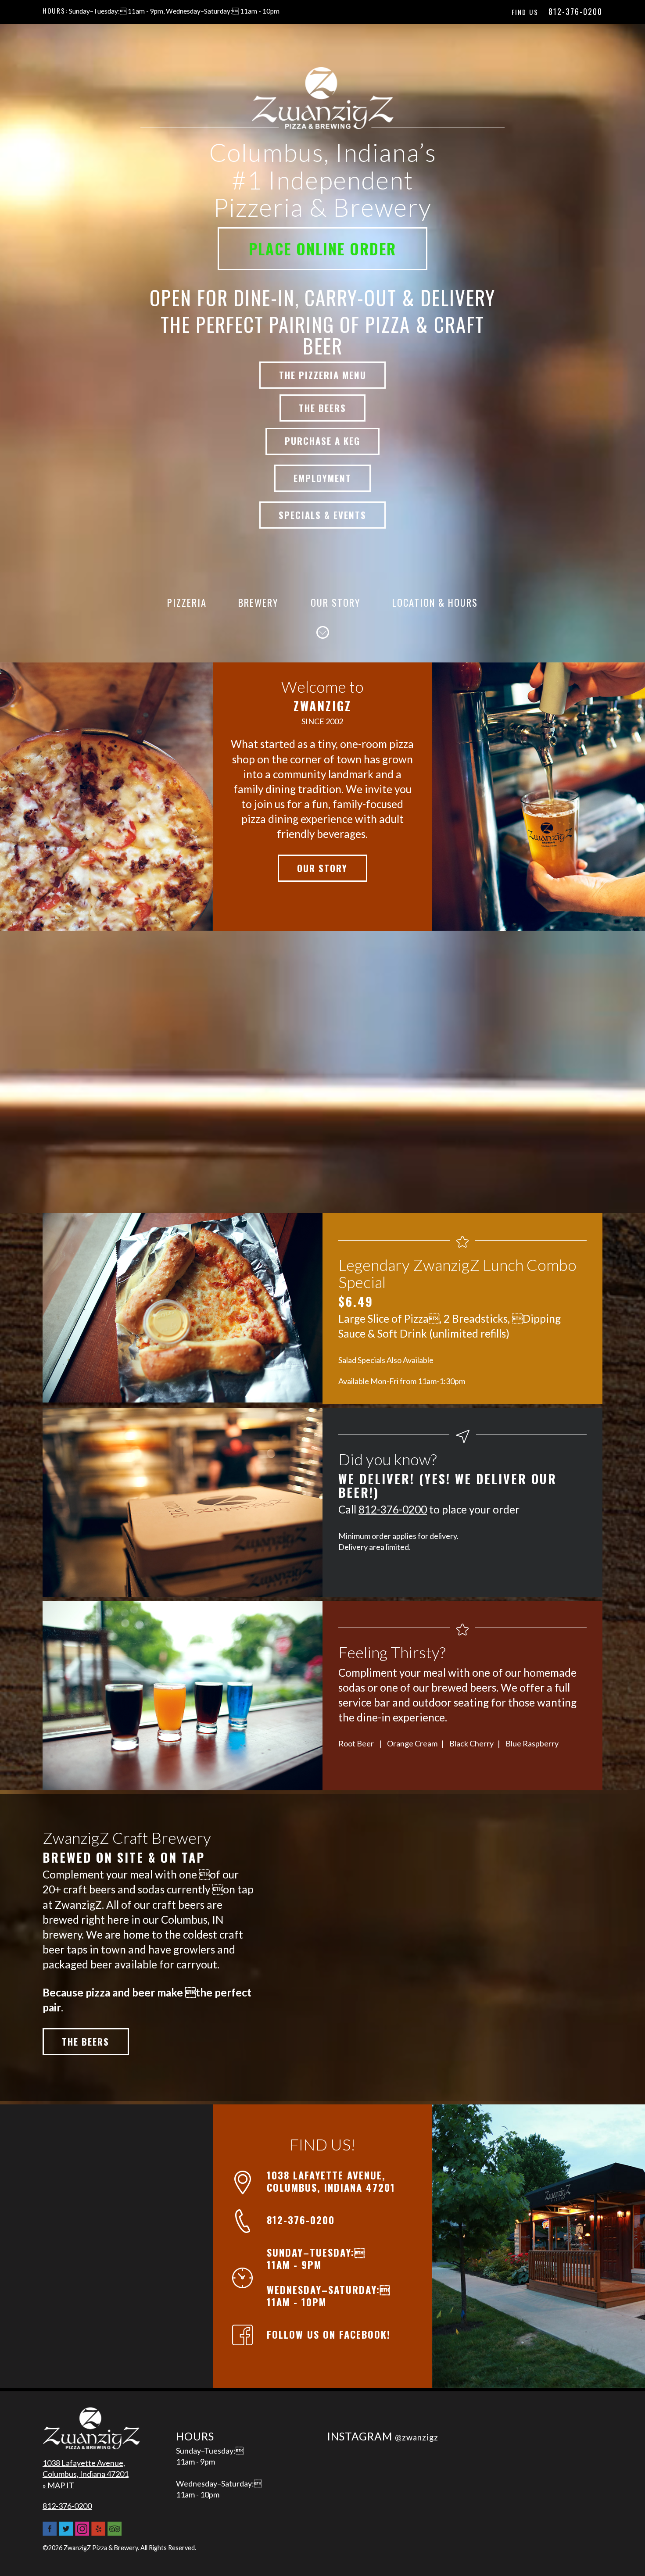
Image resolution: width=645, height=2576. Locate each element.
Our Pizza (107, 796)
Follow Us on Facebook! (329, 2334)
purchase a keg (322, 441)
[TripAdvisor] (115, 2532)
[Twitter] (66, 2532)
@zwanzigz (417, 2437)
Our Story (336, 602)
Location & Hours (435, 602)
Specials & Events (322, 515)
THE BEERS (322, 408)
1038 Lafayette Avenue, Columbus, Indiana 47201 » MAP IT (86, 2474)
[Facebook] (50, 2532)
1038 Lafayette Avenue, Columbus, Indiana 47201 (331, 2181)
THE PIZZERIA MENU (323, 375)
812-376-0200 (575, 11)
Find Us (525, 12)
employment (322, 478)
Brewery (258, 602)
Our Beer (539, 796)
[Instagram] (82, 2532)
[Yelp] (98, 2532)
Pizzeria (187, 602)
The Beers (86, 2041)
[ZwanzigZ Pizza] (91, 2432)
